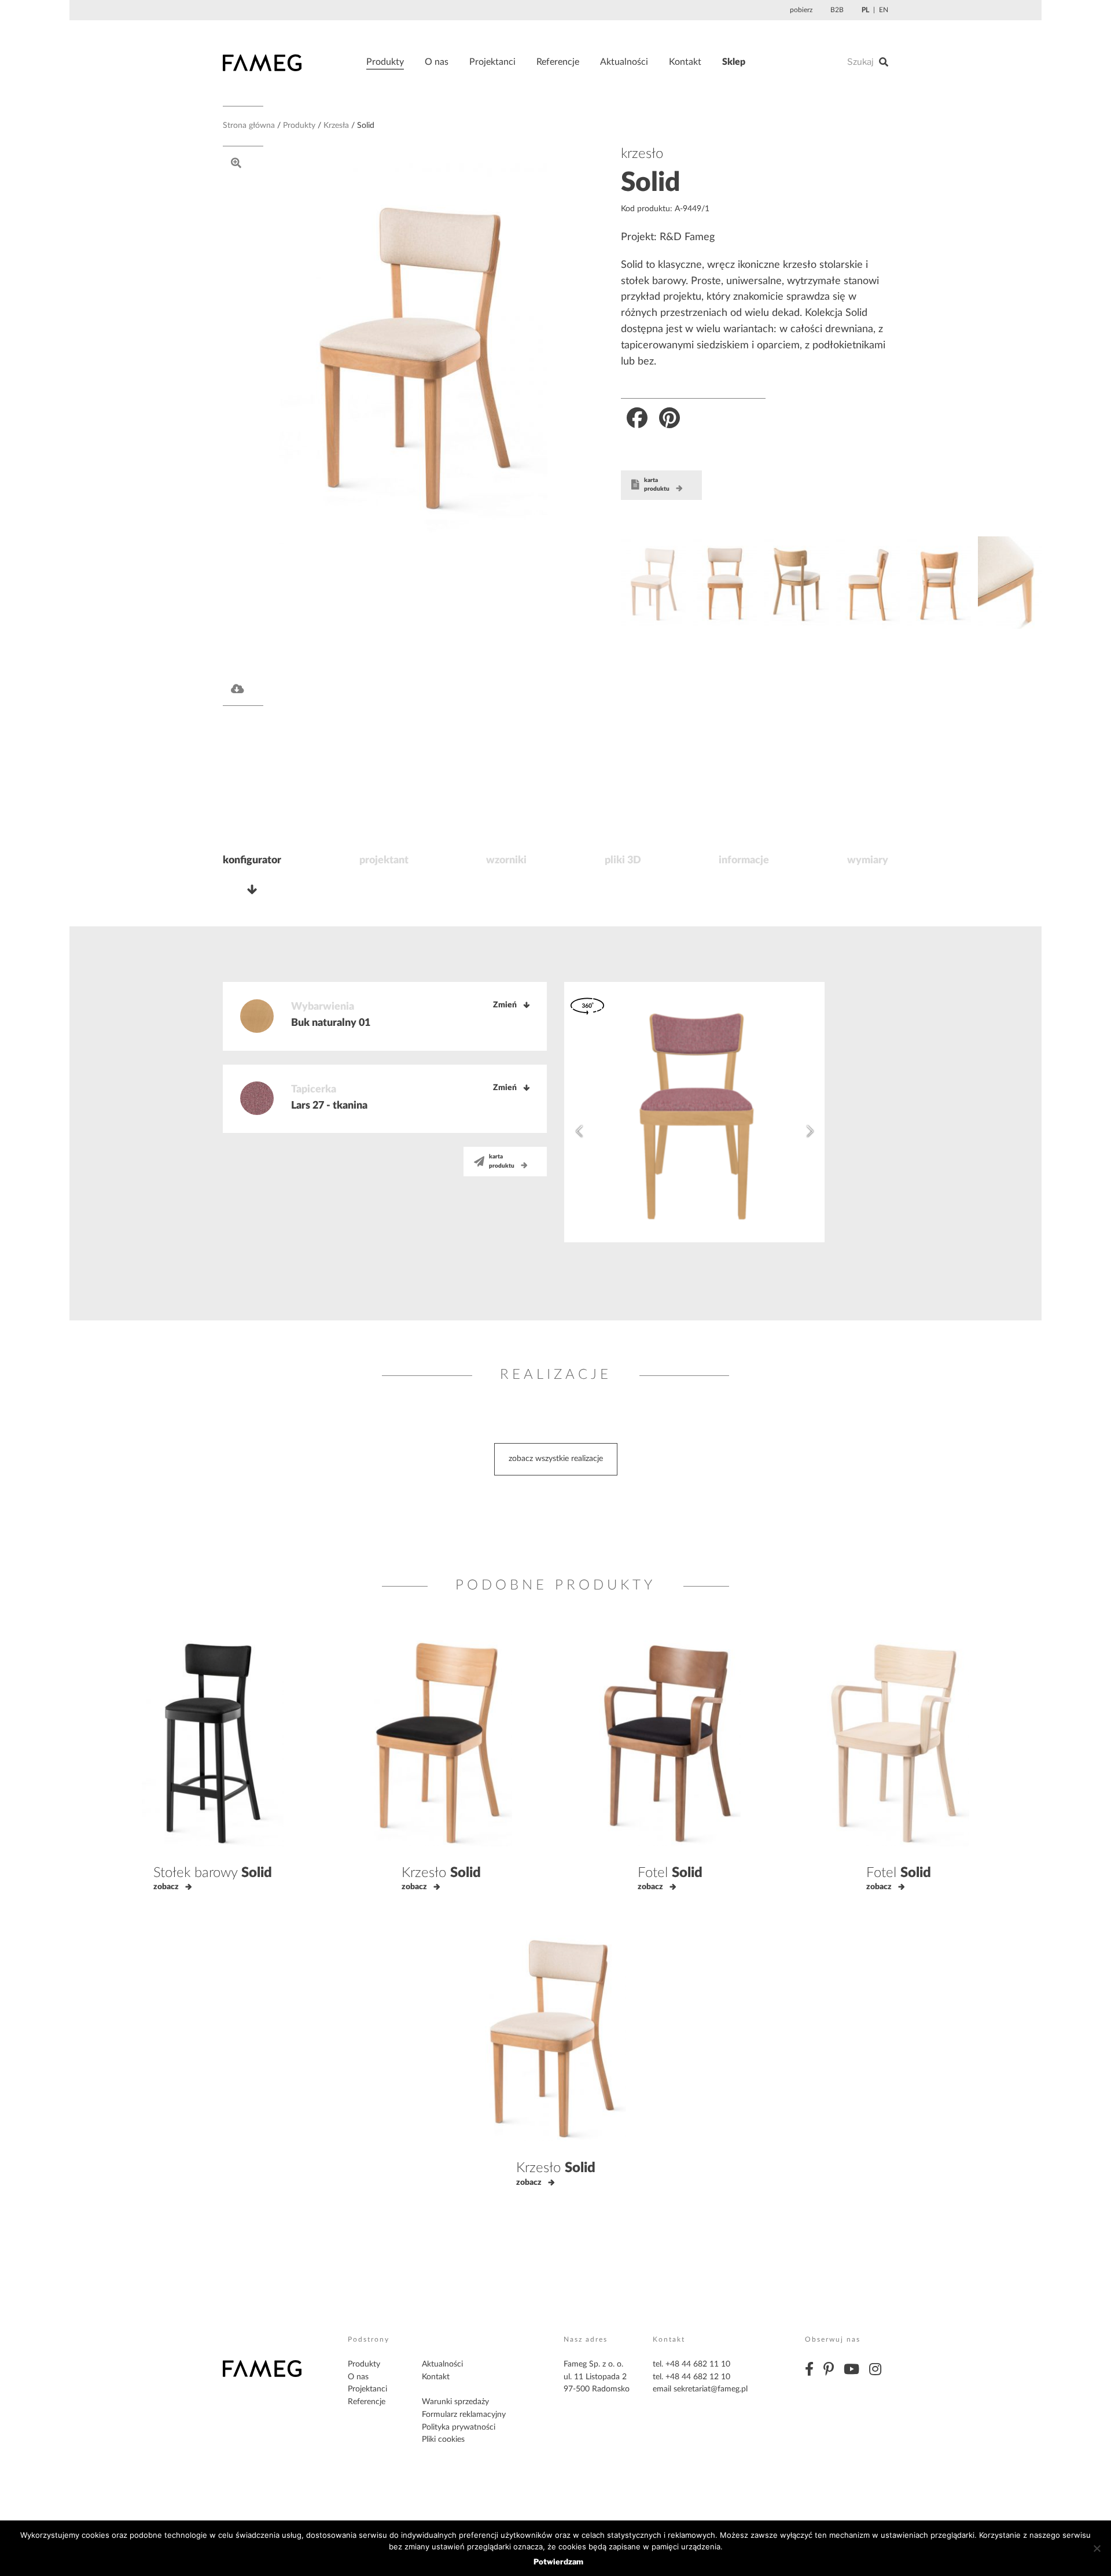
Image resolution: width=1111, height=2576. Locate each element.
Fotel (670, 1873)
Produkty (385, 62)
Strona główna (249, 126)
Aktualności (624, 62)
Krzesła (336, 126)
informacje (744, 860)
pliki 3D (623, 860)
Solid (650, 183)
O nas (437, 62)
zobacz (166, 1887)
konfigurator (252, 860)
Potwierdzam (558, 2562)
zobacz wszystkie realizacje (556, 1459)
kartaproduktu (657, 485)
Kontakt (685, 62)
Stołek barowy (213, 1873)
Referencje (558, 62)
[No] (1097, 2548)
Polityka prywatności (459, 2427)
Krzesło (441, 1873)
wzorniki (506, 860)
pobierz (801, 10)
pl (865, 10)
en (884, 10)
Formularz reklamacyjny (464, 2415)
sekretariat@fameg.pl (711, 2389)
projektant (384, 860)
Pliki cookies (443, 2439)
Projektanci (492, 62)
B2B (837, 10)
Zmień (505, 1005)
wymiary (868, 860)
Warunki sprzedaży (455, 2402)
